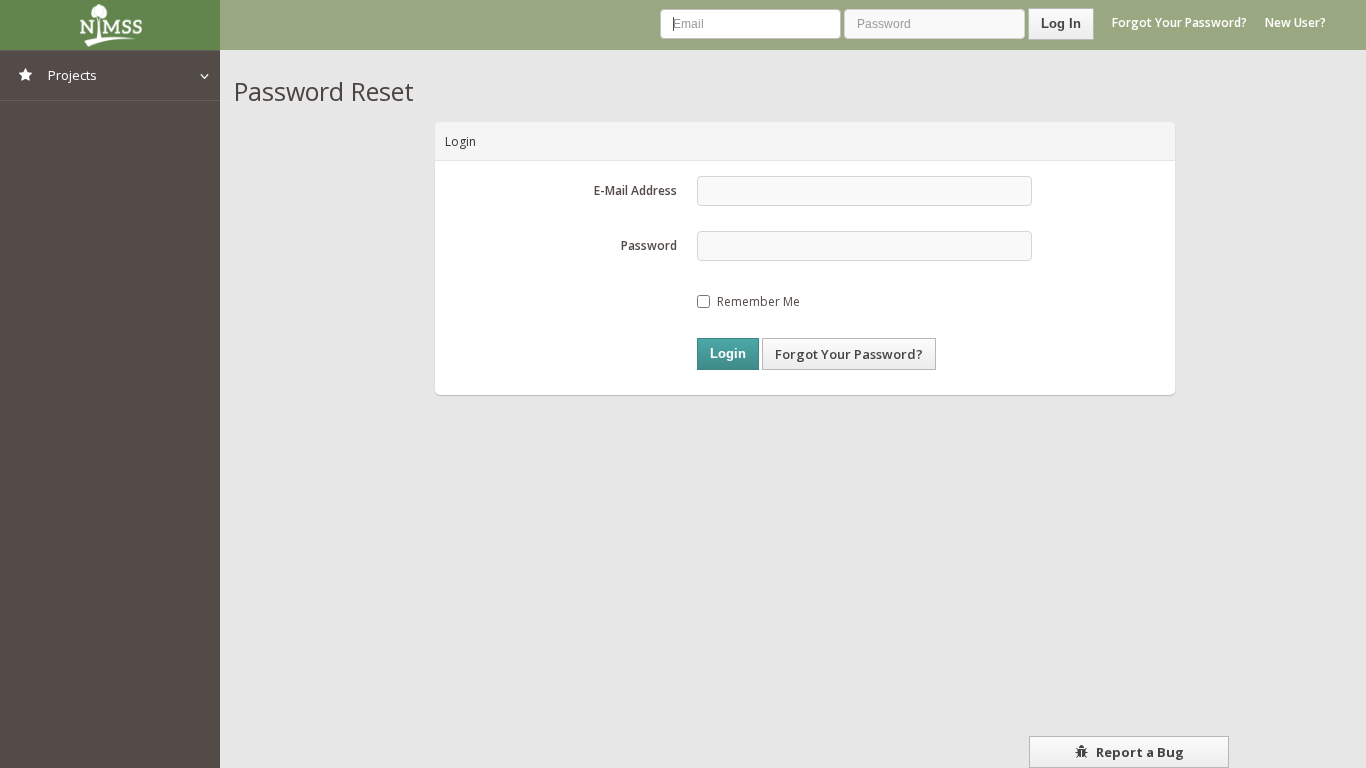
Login (728, 353)
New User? (1295, 22)
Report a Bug (1138, 752)
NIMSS (110, 25)
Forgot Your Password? (1179, 22)
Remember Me (758, 301)
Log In (1061, 23)
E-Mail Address (635, 190)
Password (649, 245)
